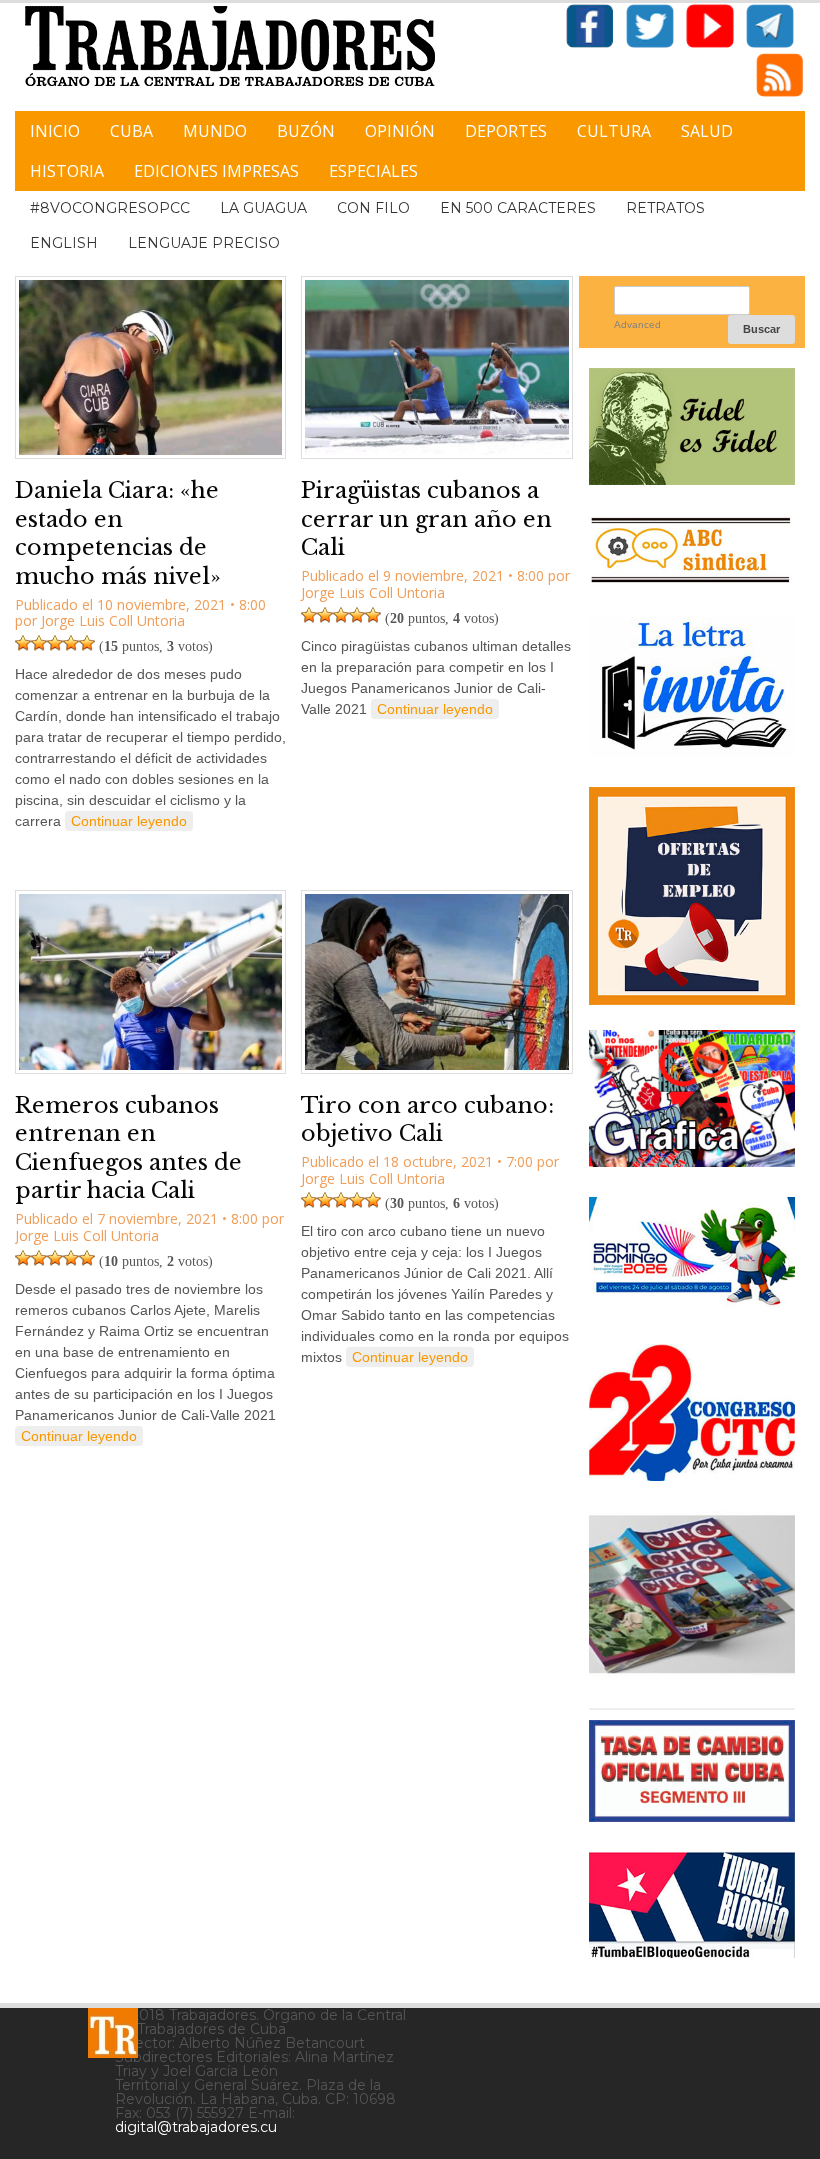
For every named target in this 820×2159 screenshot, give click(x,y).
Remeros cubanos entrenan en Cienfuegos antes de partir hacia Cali (128, 1148)
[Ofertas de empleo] (692, 895)
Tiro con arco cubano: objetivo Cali (427, 1120)
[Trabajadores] (113, 2033)
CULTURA (614, 131)
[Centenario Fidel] (692, 477)
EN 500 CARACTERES (518, 208)
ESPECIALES (373, 171)
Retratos (665, 208)
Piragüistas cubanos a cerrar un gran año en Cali (426, 519)
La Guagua (263, 208)
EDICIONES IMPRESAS (216, 171)
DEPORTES (506, 131)
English (64, 243)
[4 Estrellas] (71, 643)
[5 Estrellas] (87, 643)
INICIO (55, 131)
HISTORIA (67, 171)
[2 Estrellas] (39, 643)
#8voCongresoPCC (110, 208)
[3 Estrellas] (55, 643)
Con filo (373, 208)
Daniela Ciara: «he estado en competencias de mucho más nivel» (118, 533)
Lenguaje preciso (204, 243)
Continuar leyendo (129, 821)
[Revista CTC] (692, 1670)
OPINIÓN (400, 131)
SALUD (707, 131)
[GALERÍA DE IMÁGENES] (692, 1159)
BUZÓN (306, 131)
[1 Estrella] (23, 643)
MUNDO (215, 131)
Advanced (637, 324)
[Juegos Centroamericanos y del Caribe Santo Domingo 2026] (692, 1306)
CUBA (131, 131)
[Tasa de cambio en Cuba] (692, 1814)
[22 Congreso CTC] (692, 1473)
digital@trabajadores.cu (196, 2127)
